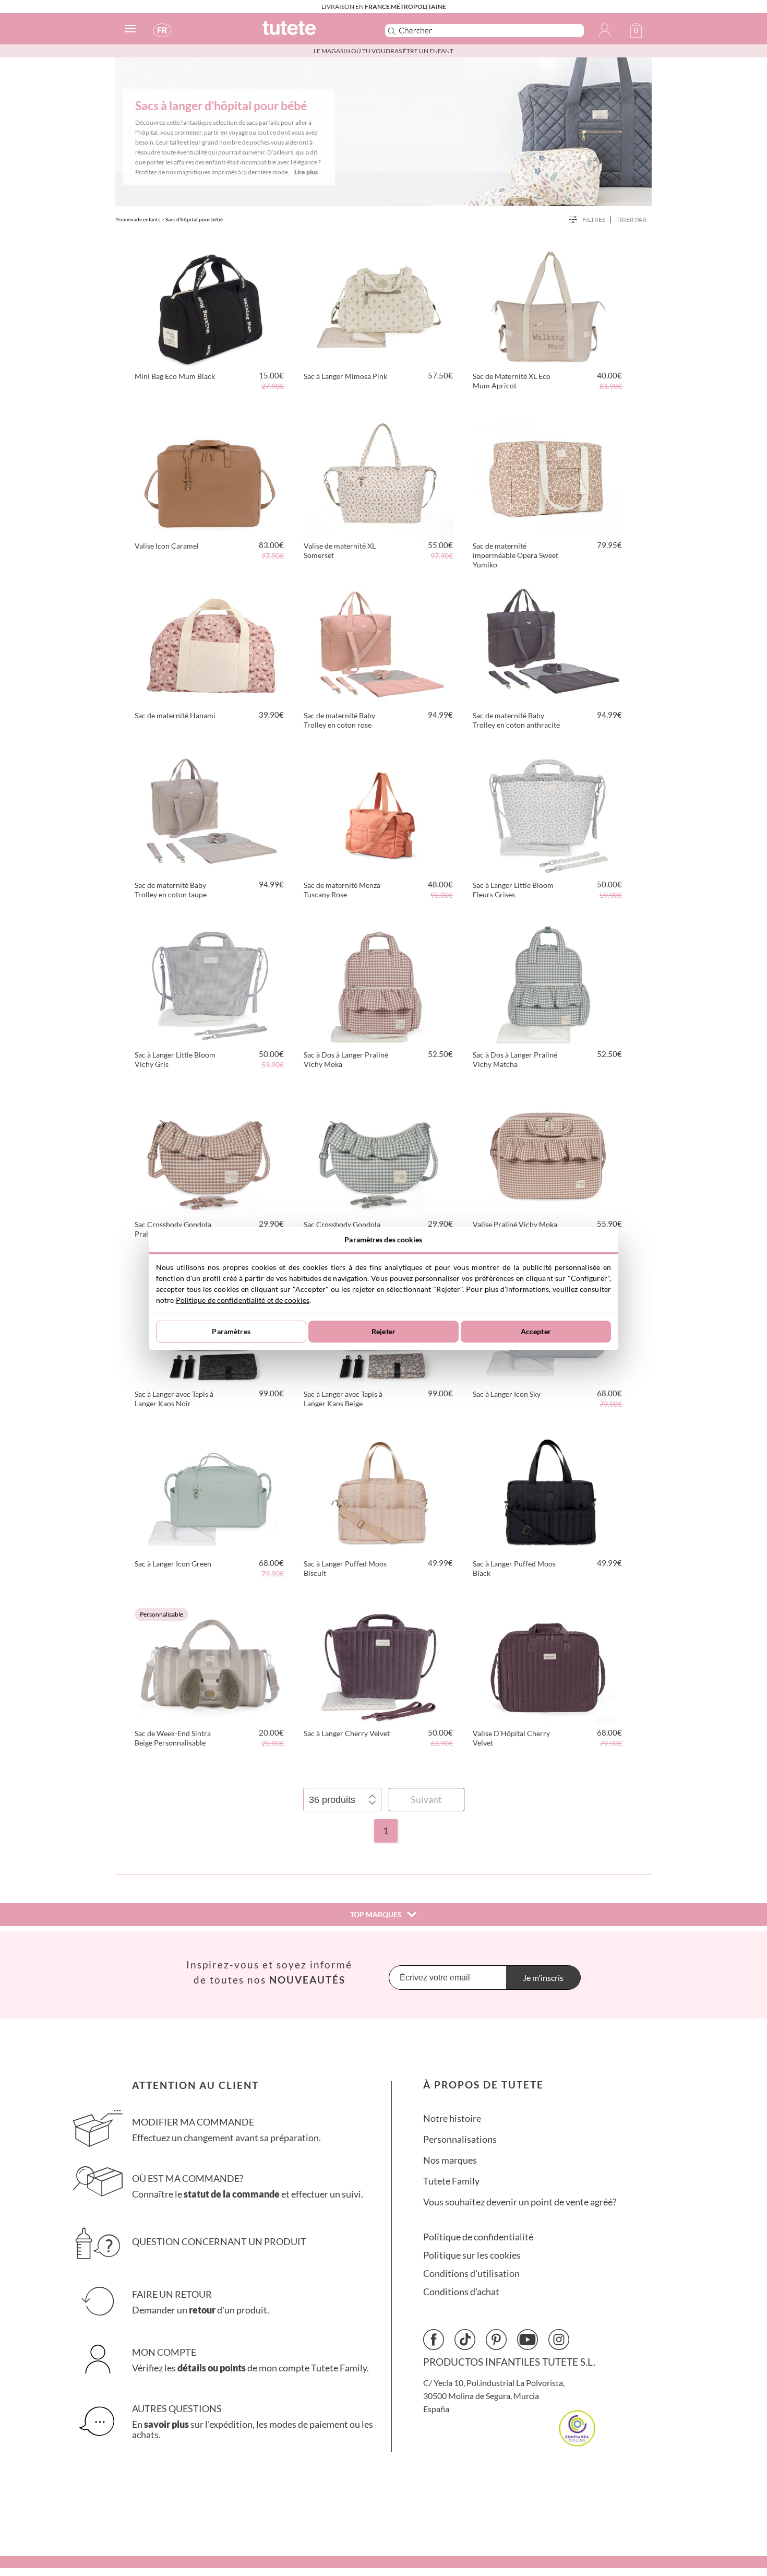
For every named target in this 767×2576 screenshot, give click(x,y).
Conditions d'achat (461, 2292)
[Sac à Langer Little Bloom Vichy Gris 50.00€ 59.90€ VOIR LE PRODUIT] (210, 984)
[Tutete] (312, 33)
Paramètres (231, 1331)
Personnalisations (460, 2139)
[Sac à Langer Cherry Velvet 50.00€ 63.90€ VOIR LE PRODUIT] (379, 1663)
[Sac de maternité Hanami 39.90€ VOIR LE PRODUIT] (210, 645)
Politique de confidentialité (478, 2237)
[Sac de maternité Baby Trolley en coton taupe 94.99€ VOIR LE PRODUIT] (210, 814)
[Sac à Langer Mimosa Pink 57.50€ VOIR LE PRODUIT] (379, 305)
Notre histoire (452, 2118)
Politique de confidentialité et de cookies (243, 1300)
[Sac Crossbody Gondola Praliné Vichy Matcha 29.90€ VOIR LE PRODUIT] (379, 1154)
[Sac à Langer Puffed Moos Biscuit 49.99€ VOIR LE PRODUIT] (379, 1493)
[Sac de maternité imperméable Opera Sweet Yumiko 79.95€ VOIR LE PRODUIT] (548, 475)
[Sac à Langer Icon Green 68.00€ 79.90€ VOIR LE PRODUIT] (210, 1493)
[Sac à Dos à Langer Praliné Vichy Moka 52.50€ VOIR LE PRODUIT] (379, 984)
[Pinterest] (496, 2340)
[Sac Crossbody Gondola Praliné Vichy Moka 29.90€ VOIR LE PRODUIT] (210, 1154)
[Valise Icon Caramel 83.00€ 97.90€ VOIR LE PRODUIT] (210, 475)
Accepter (536, 1331)
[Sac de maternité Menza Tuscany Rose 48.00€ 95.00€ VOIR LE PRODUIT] (379, 814)
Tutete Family (451, 2181)
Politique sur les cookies (472, 2255)
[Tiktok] (465, 2340)
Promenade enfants (138, 219)
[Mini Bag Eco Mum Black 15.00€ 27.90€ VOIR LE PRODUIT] (210, 305)
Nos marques (450, 2160)
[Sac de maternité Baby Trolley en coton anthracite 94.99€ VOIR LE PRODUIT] (548, 645)
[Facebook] (434, 2340)
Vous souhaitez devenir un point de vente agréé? (520, 2202)
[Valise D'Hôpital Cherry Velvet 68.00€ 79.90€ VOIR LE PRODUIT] (548, 1663)
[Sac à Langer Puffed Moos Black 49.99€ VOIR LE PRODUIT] (548, 1493)
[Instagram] (559, 2340)
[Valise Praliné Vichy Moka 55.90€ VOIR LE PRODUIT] (548, 1154)
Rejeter (383, 1331)
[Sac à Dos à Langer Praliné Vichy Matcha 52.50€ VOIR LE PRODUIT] (548, 984)
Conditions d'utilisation (471, 2274)
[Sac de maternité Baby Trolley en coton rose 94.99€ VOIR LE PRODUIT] (379, 645)
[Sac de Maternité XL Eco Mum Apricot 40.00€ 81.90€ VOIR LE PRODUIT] (548, 305)
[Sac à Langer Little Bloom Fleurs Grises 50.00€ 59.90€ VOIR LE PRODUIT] (548, 814)
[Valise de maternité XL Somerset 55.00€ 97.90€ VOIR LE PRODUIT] (379, 475)
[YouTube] (528, 2340)
